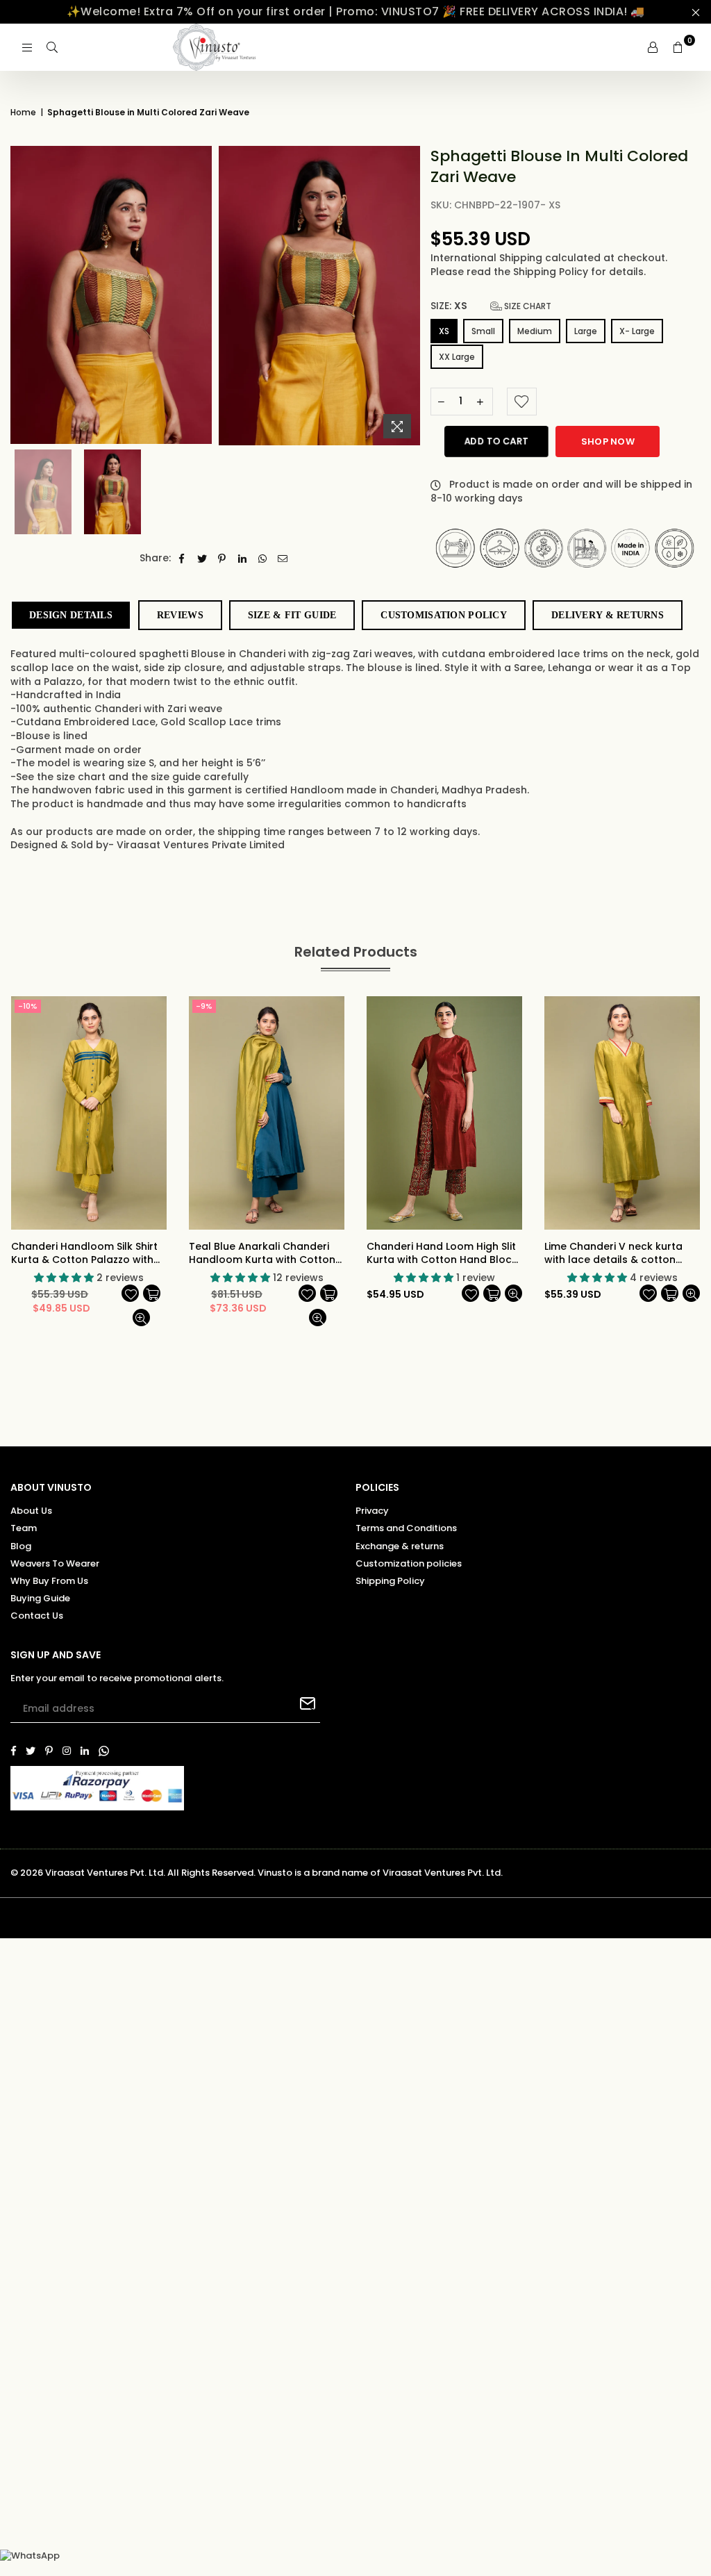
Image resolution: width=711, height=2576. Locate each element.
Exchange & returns (400, 1546)
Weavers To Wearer (55, 1563)
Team (24, 1528)
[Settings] (653, 47)
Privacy (372, 1511)
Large (586, 331)
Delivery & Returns (608, 615)
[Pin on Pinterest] (223, 559)
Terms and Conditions (406, 1528)
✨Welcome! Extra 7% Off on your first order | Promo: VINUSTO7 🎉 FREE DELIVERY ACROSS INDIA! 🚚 (356, 11)
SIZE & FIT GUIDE (292, 615)
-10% (28, 1006)
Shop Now (608, 441)
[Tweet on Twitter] (202, 559)
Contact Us (37, 1616)
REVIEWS (180, 615)
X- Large (637, 331)
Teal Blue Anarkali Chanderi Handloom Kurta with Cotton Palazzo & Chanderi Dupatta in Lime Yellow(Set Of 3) (266, 1254)
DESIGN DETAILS (71, 615)
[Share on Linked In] (243, 559)
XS (444, 331)
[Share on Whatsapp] (263, 559)
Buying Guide (40, 1598)
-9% (204, 1006)
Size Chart (527, 306)
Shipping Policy (552, 272)
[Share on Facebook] (182, 559)
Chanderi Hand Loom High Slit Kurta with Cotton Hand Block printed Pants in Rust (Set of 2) (444, 1254)
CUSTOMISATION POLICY (444, 615)
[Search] (52, 47)
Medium (535, 331)
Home (23, 113)
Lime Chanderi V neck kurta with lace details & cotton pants (613, 1254)
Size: (491, 306)
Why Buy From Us (49, 1581)
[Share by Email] (283, 559)
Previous (12, 1165)
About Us (31, 1511)
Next (699, 1165)
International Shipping (488, 258)
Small (483, 331)
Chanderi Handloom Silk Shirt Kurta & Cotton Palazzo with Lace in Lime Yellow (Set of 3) (84, 1254)
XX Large (457, 357)
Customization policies (409, 1563)
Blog (21, 1546)
